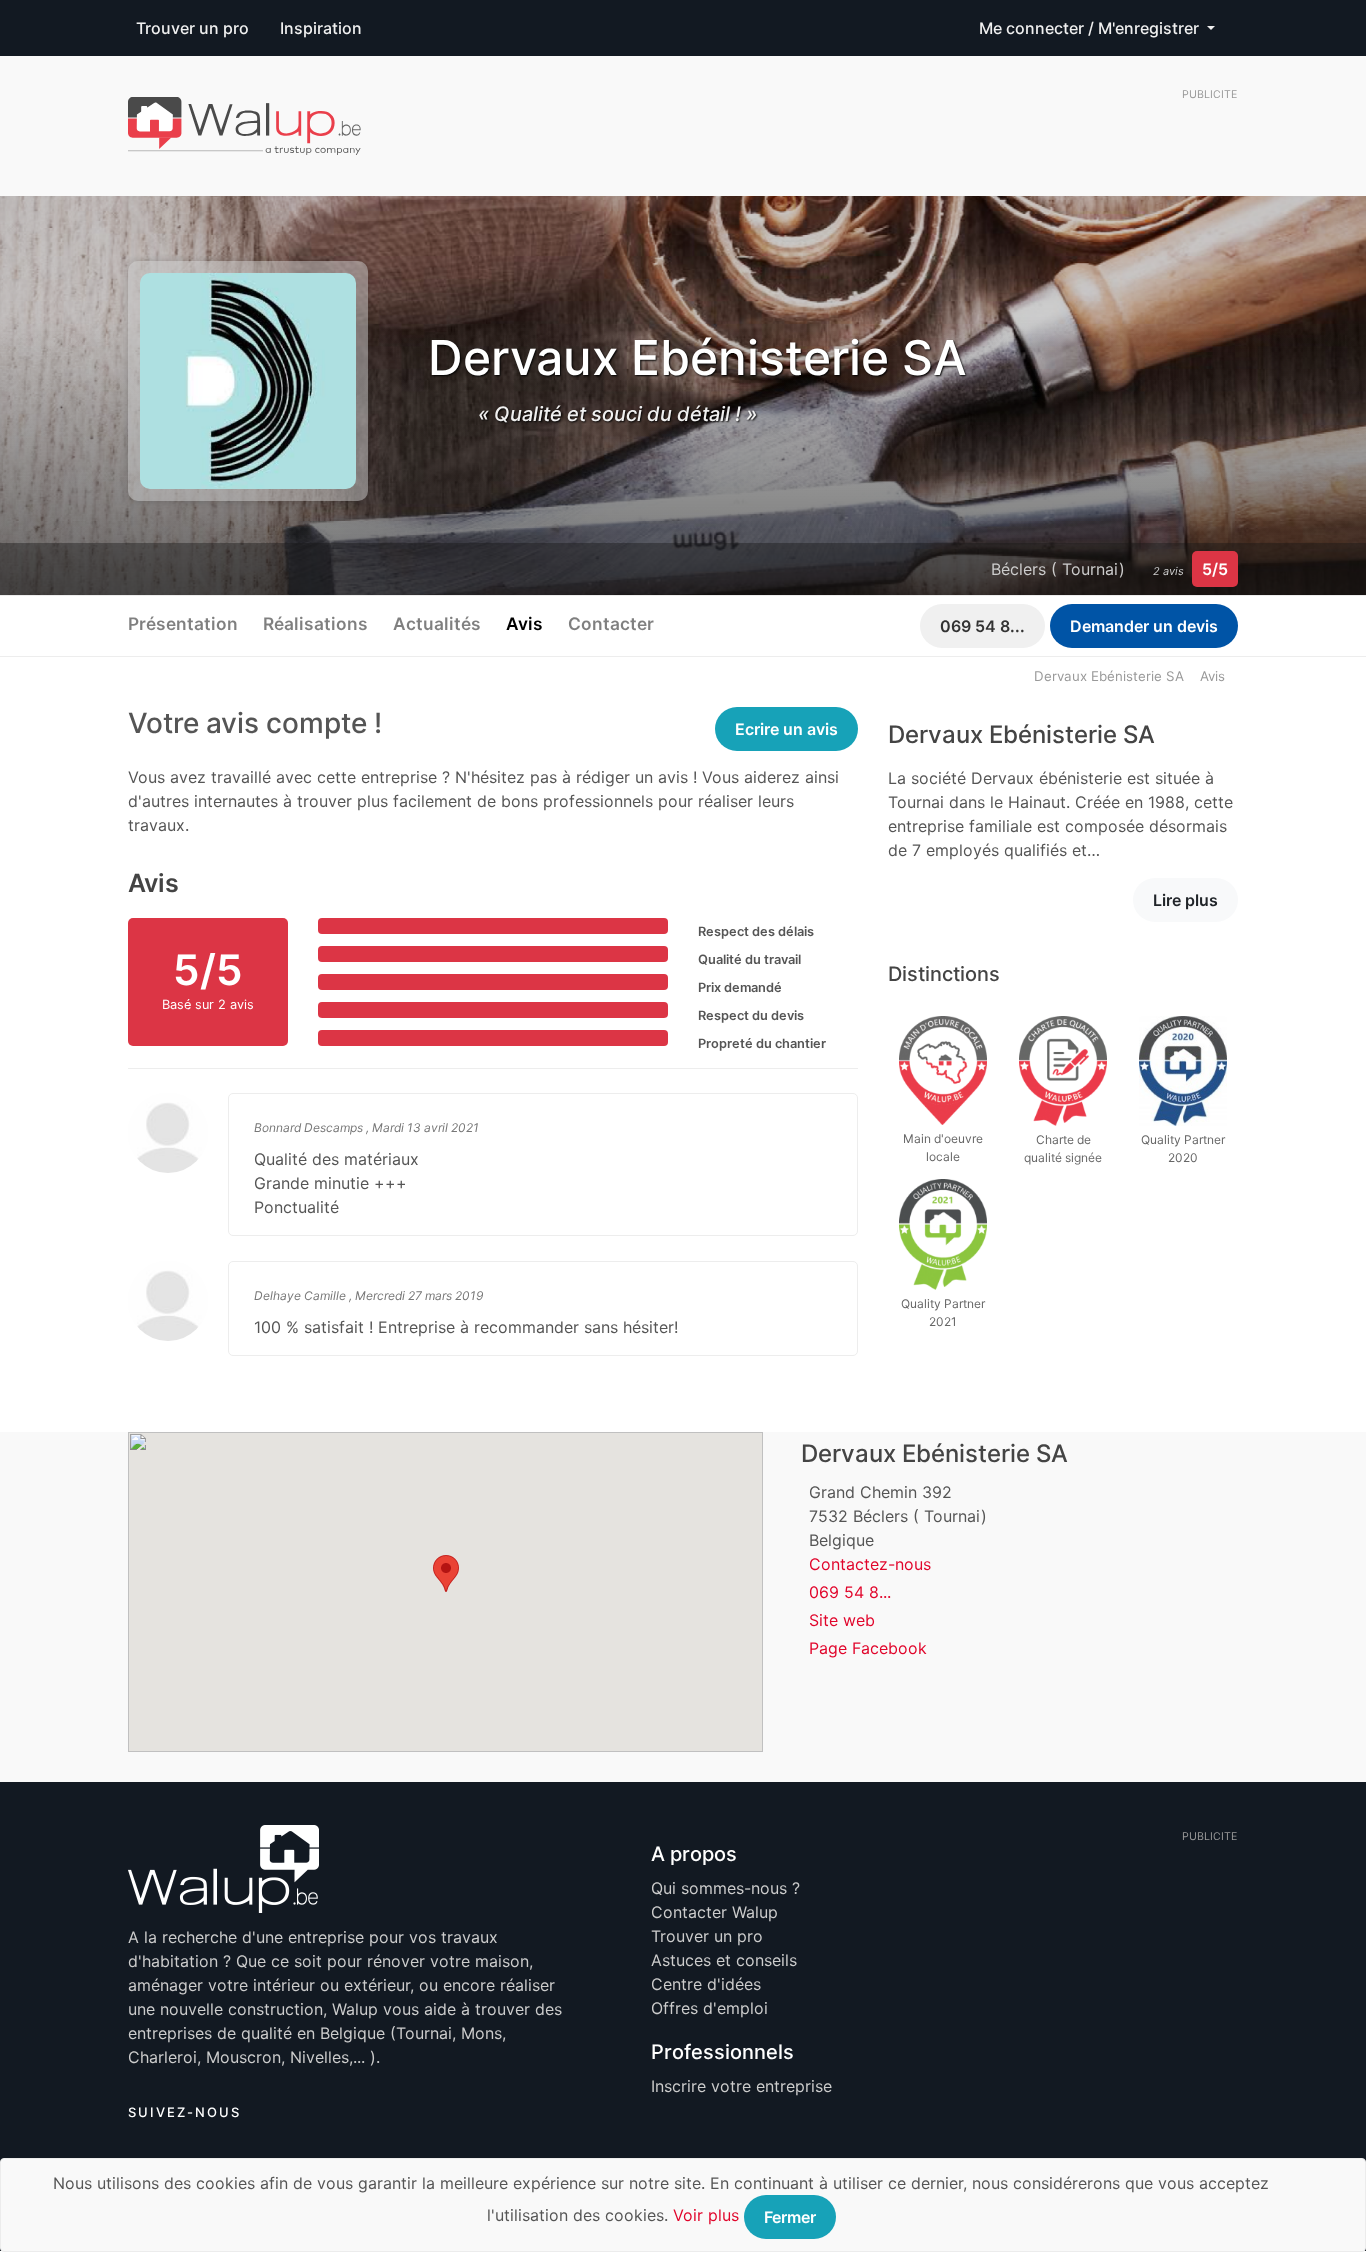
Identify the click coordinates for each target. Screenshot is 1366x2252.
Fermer (790, 2217)
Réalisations (315, 623)
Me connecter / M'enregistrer (1091, 28)
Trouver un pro (192, 28)
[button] (446, 1573)
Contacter (611, 623)
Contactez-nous (870, 1564)
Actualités (437, 623)
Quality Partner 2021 (943, 1312)
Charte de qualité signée (1063, 1148)
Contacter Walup (714, 1912)
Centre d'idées (706, 1984)
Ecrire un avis (786, 729)
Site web (842, 1620)
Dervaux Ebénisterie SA (1109, 676)
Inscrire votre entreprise (741, 2086)
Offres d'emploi (709, 2008)
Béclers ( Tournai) (1058, 569)
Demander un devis (1144, 626)
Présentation (183, 623)
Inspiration (321, 28)
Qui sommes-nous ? (725, 1888)
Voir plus (706, 2215)
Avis (524, 623)
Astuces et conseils (724, 1960)
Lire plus (1185, 900)
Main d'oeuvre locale (943, 1147)
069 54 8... (982, 626)
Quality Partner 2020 (1183, 1148)
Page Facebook (868, 1648)
